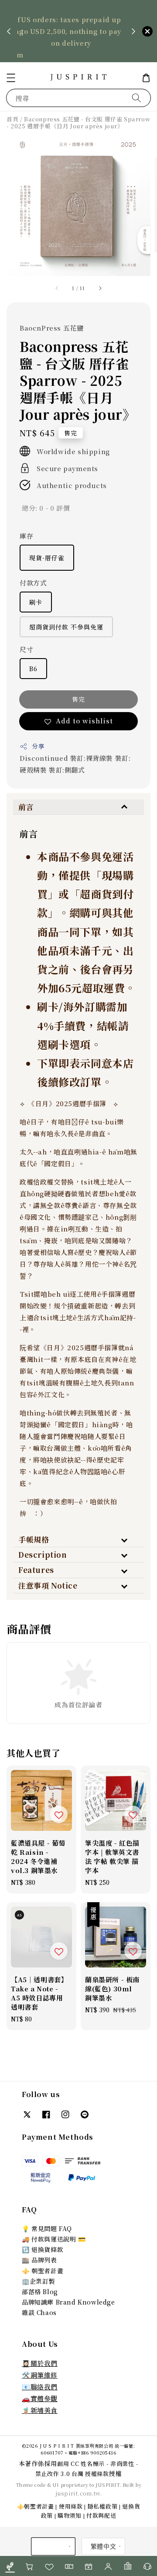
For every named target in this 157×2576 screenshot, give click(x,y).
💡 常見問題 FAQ (47, 2228)
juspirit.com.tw (78, 2493)
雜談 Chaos (39, 2312)
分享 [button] (38, 746)
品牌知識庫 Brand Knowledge (68, 2302)
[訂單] (128, 2566)
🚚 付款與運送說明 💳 (54, 2239)
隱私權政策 (103, 2506)
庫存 (26, 536)
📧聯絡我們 (40, 2387)
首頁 (12, 119)
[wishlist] (49, 2566)
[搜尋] (137, 98)
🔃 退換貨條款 (43, 2249)
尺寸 (26, 649)
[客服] (147, 2566)
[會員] (108, 2566)
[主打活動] (88, 2566)
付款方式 (33, 583)
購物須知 (70, 2515)
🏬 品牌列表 (39, 2260)
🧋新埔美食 (40, 2410)
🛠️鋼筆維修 (40, 2375)
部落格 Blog (40, 2292)
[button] (11, 78)
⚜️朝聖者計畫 (36, 2506)
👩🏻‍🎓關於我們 (40, 2363)
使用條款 (71, 2506)
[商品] (10, 2566)
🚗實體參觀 (40, 2398)
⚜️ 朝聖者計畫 (43, 2271)
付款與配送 (101, 2515)
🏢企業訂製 (38, 2281)
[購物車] (29, 2566)
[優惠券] (69, 2566)
